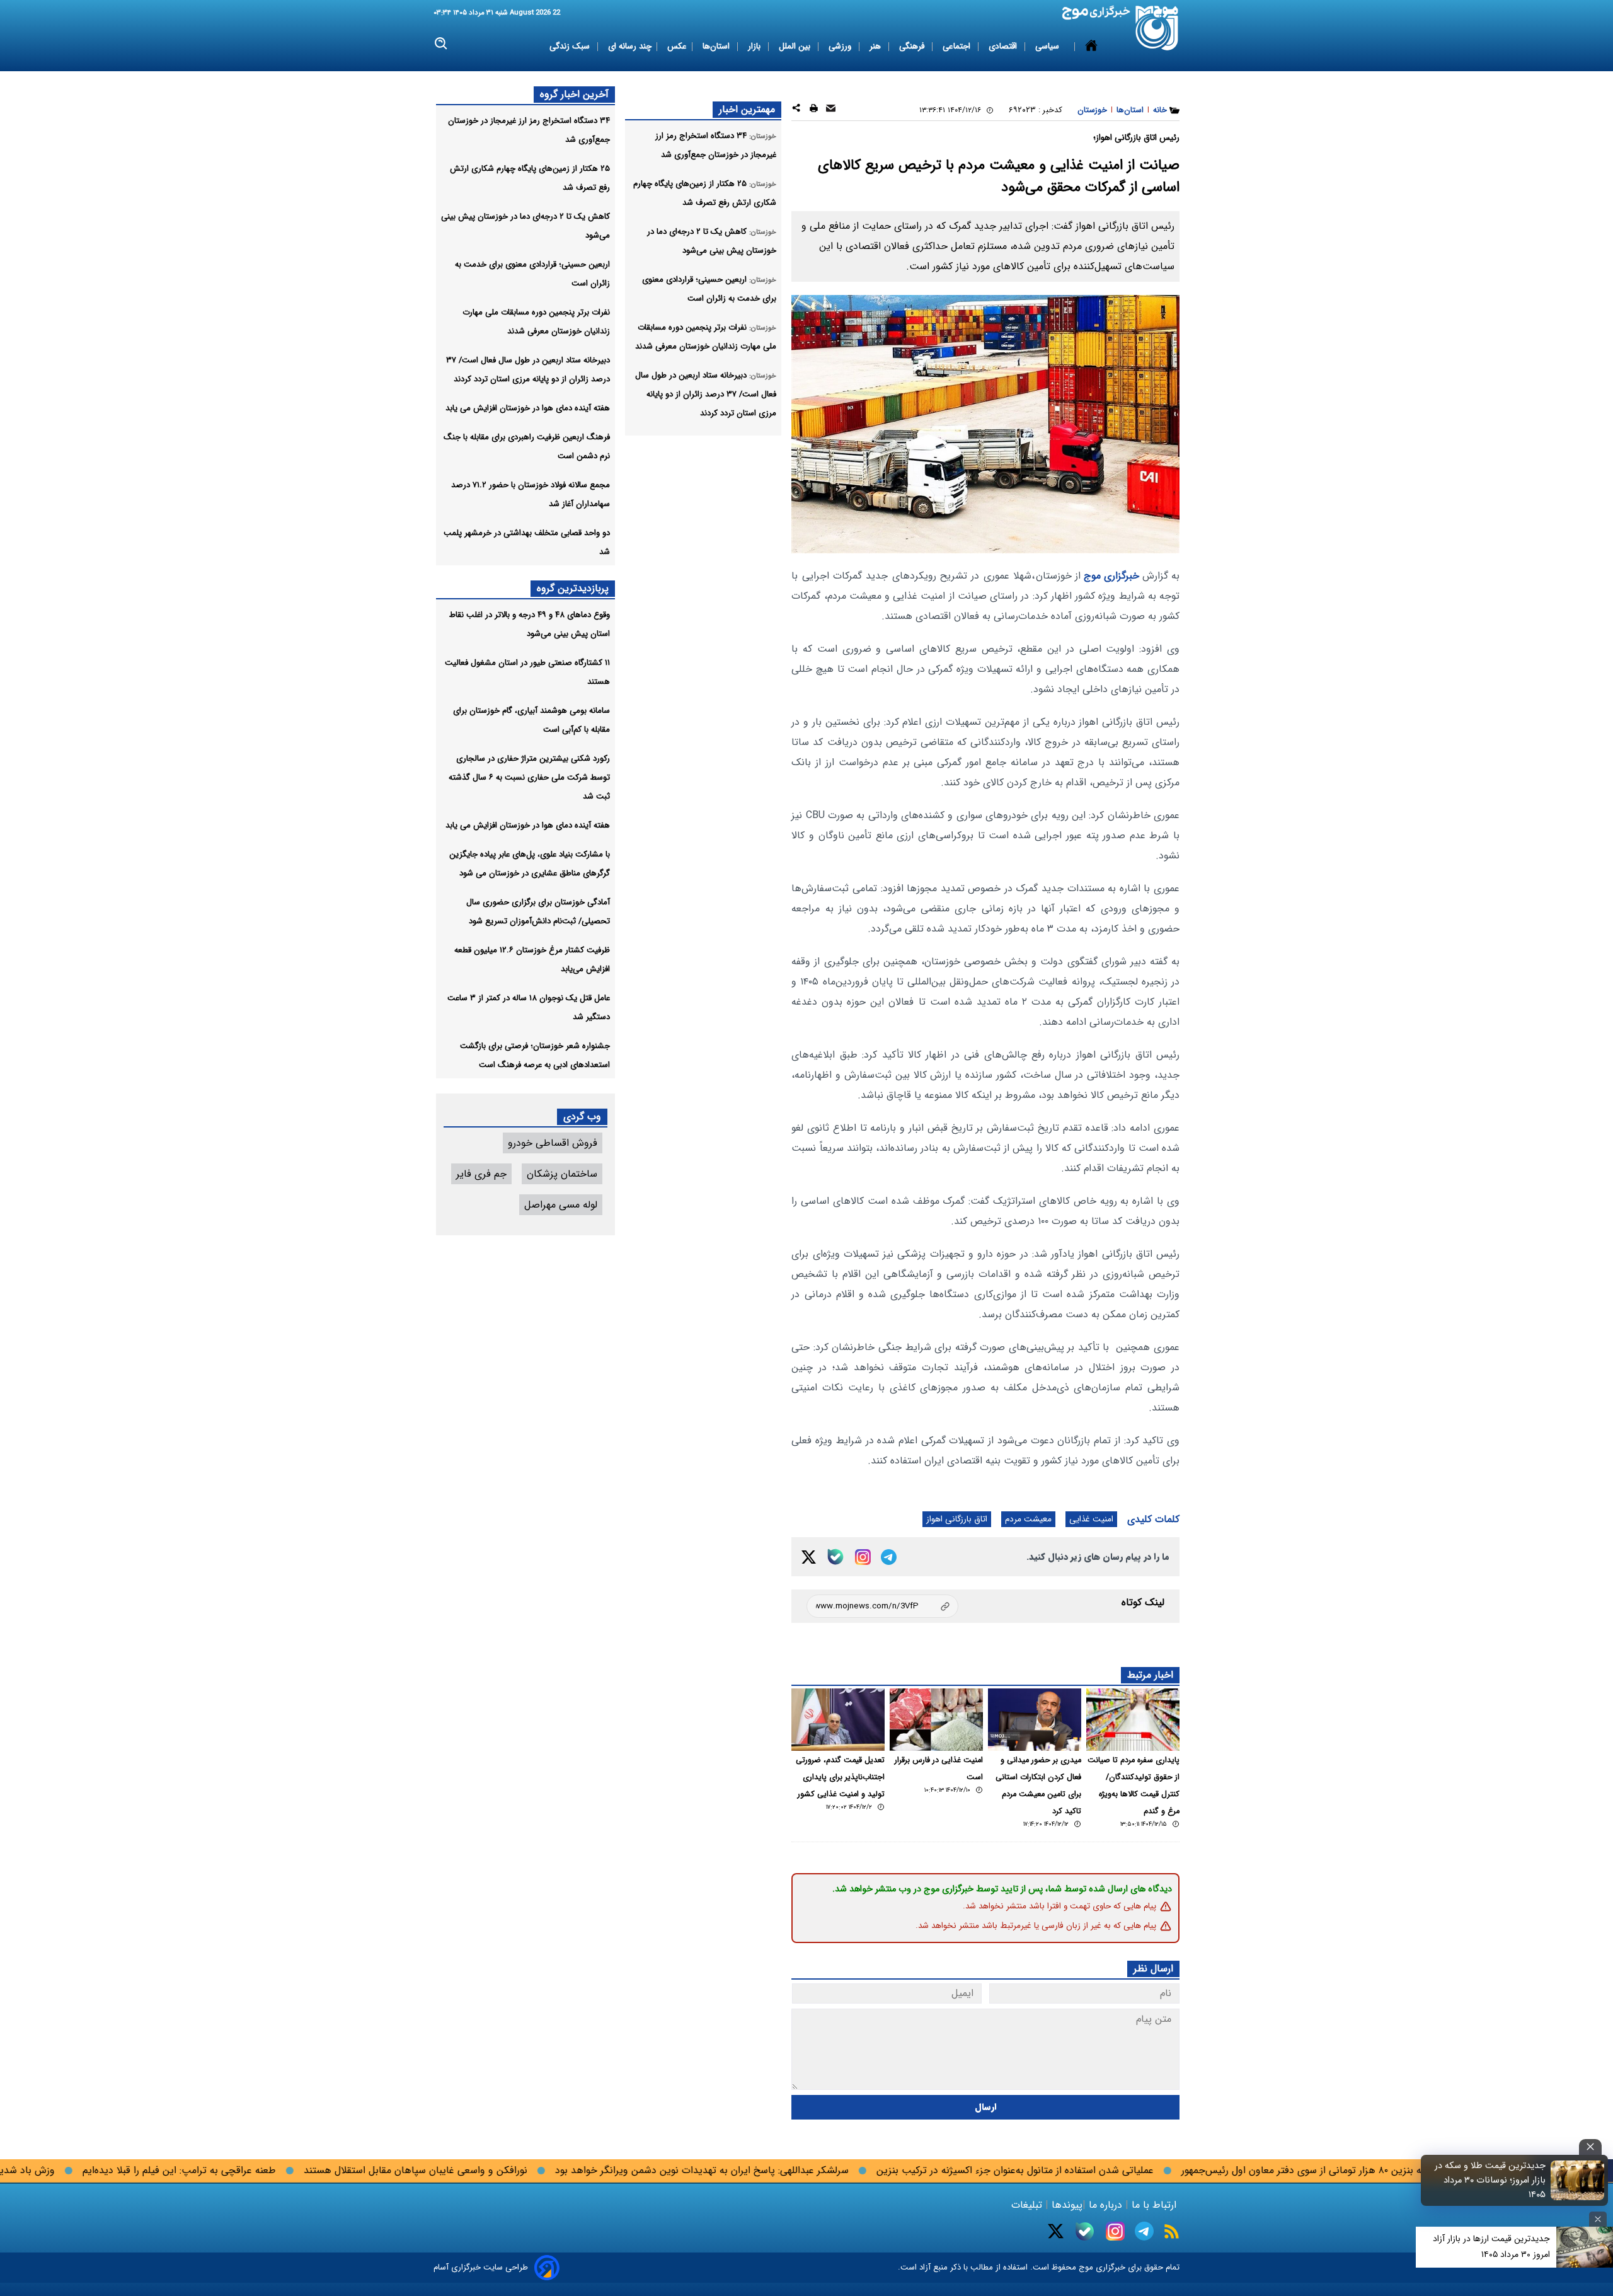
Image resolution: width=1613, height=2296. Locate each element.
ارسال (986, 2107)
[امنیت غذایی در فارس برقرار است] (936, 1720)
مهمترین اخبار (747, 109)
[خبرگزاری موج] (1157, 28)
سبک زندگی (571, 46)
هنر (876, 46)
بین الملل (796, 46)
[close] (1590, 2147)
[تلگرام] (889, 1557)
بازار (755, 46)
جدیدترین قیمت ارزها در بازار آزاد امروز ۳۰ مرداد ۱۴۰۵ (1491, 2247)
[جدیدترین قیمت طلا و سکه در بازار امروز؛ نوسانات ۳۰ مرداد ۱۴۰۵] (1578, 2180)
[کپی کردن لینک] (882, 1606)
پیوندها (1065, 2205)
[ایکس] (809, 1557)
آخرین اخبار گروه (574, 94)
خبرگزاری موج (1110, 576)
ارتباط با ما (1154, 2205)
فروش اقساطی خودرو (553, 1143)
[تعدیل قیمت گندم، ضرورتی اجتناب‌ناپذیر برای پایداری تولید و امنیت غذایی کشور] (838, 1720)
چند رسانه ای (630, 46)
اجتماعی (958, 46)
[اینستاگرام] (863, 1557)
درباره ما (1105, 2205)
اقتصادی (1004, 46)
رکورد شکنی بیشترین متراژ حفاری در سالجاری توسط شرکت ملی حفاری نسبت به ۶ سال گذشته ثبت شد (529, 777)
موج (1085, 2267)
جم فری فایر (481, 1174)
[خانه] (1091, 47)
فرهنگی (913, 46)
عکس (677, 46)
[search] (441, 44)
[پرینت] (814, 110)
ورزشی (841, 46)
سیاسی (1048, 46)
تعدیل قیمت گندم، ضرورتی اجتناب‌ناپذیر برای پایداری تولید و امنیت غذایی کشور (840, 1777)
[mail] (831, 110)
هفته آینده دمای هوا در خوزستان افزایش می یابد (528, 408)
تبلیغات (1028, 2205)
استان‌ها (717, 46)
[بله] (835, 1557)
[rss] (1172, 2231)
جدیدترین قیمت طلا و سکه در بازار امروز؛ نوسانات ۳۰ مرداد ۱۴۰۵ (1490, 2180)
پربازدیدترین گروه (573, 588)
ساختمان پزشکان (562, 1174)
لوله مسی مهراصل (561, 1205)
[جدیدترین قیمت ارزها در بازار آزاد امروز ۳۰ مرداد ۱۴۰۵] (1585, 2247)
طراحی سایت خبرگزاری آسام (481, 2267)
